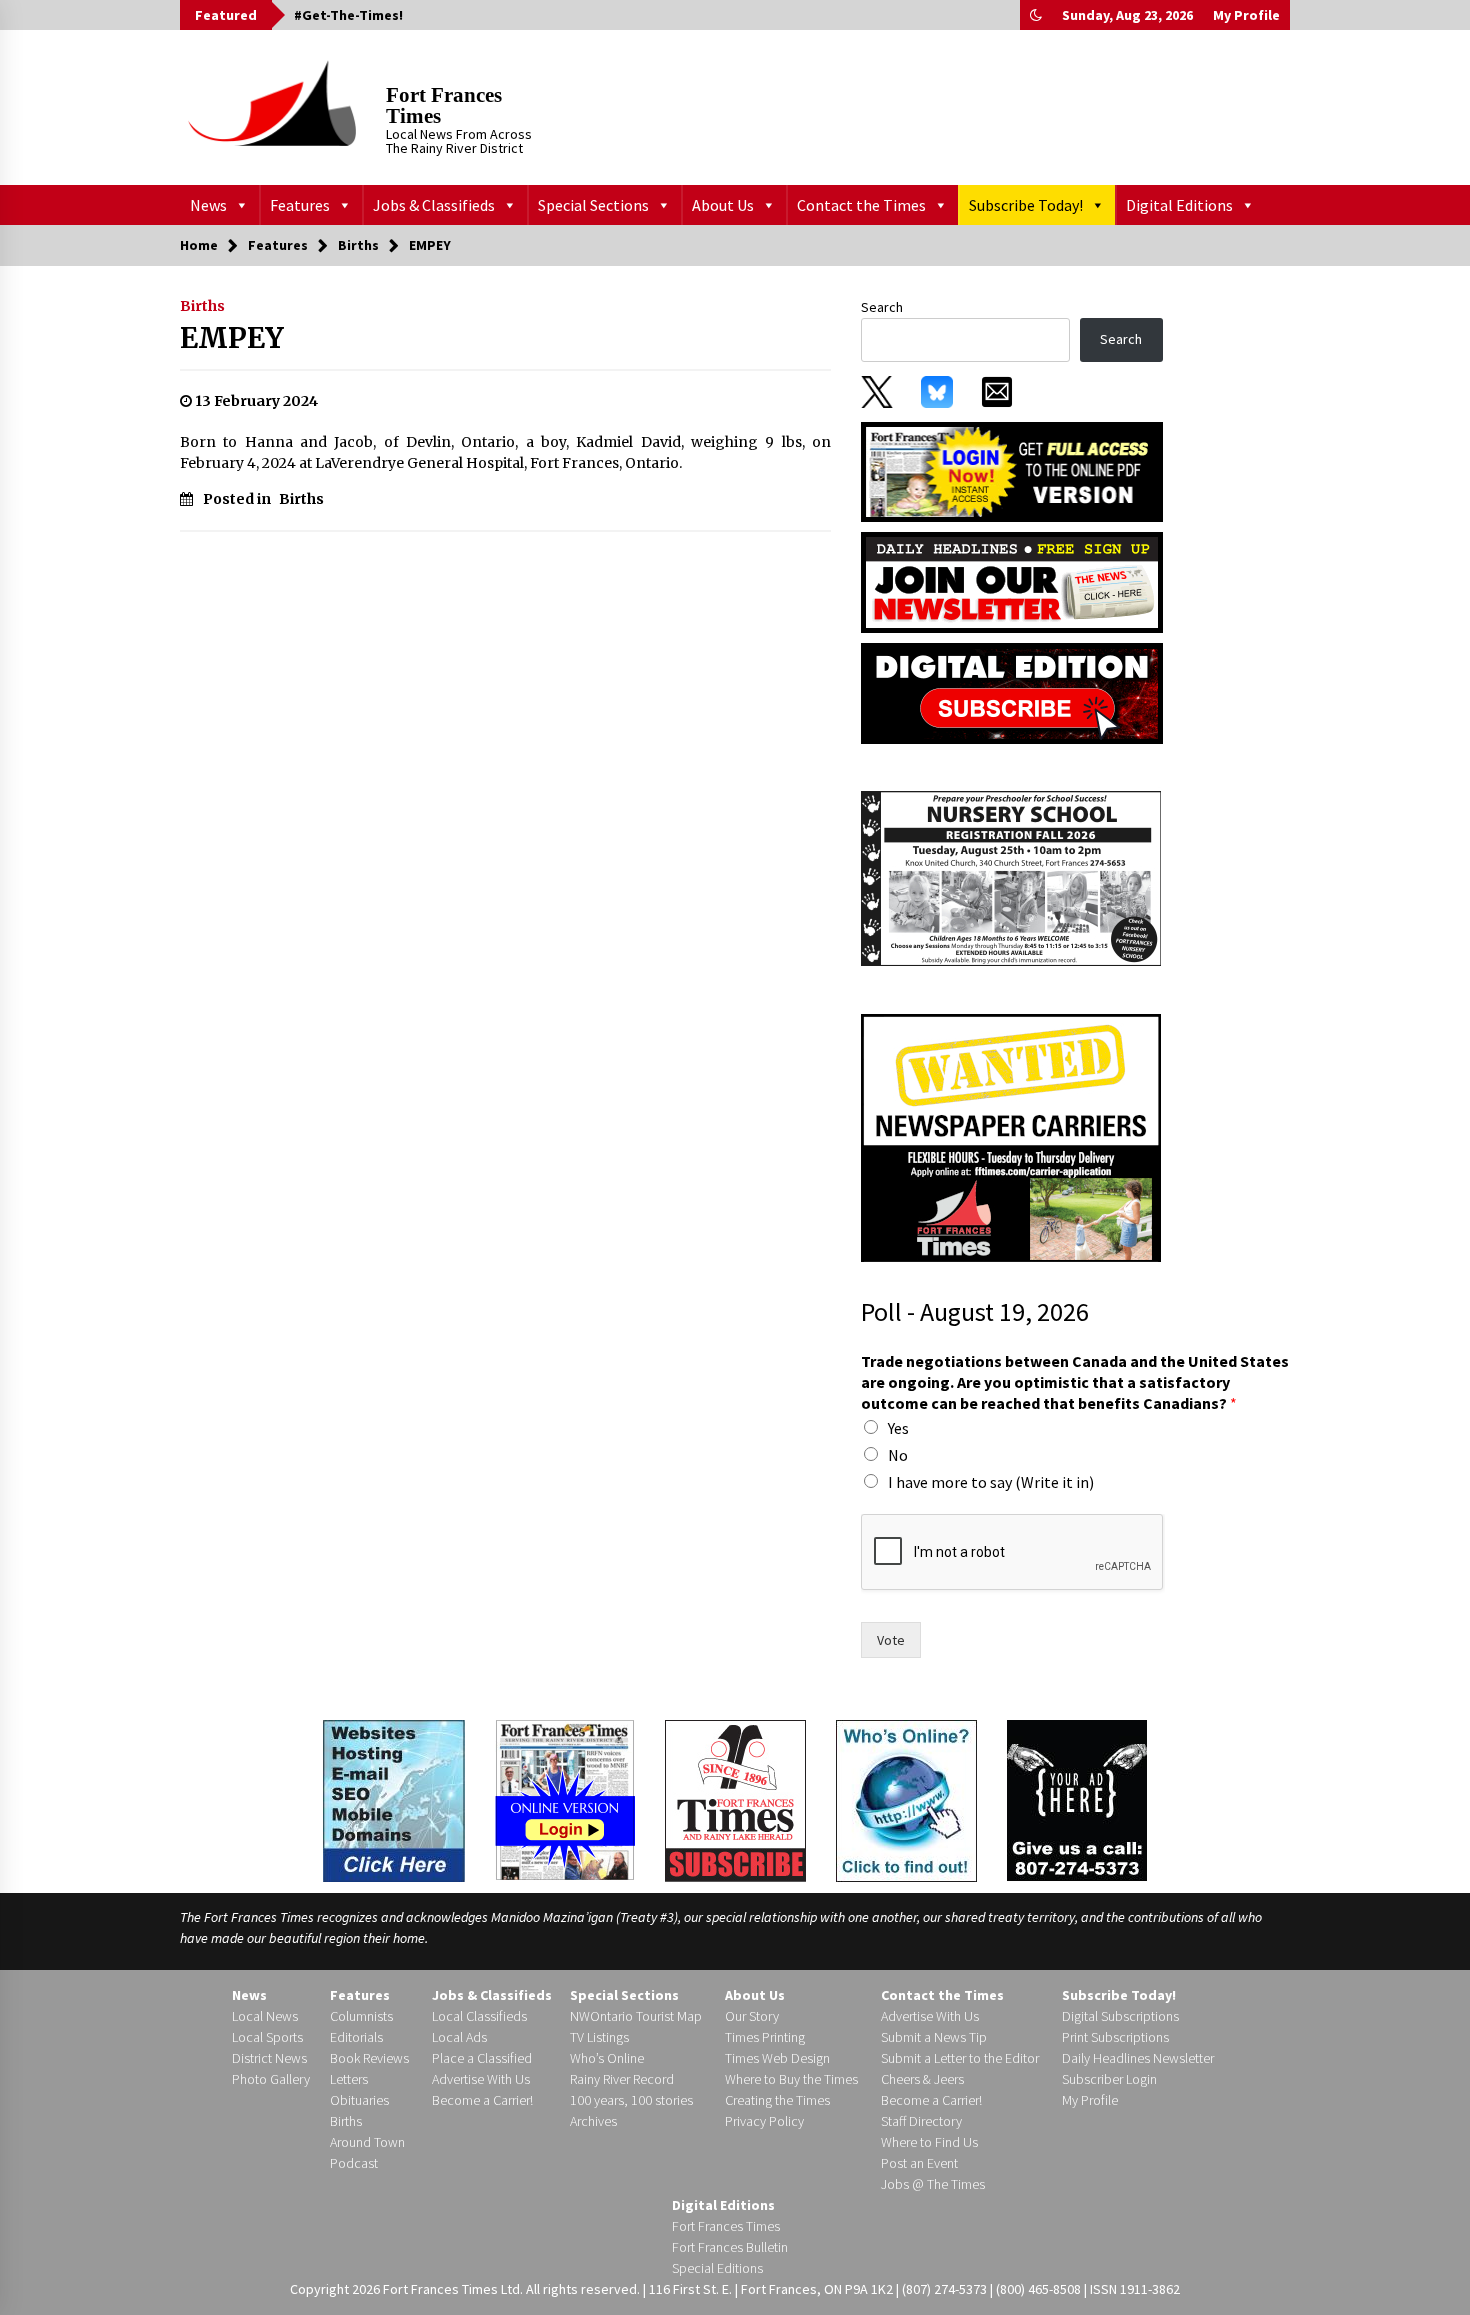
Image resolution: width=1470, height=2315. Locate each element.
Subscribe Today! (1026, 205)
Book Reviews (369, 2058)
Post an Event (919, 2163)
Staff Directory (921, 2121)
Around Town (367, 2142)
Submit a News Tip (934, 2037)
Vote (891, 1640)
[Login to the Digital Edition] (565, 1798)
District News (269, 2058)
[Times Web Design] (394, 1799)
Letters (349, 2079)
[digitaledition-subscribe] (1012, 692)
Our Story (752, 2016)
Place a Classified (482, 2058)
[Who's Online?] (906, 1799)
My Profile (1246, 15)
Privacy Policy (764, 2121)
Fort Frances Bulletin (730, 2247)
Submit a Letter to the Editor (960, 2058)
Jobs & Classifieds (434, 205)
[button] (1036, 15)
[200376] (1011, 878)
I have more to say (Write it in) (991, 1482)
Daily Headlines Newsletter (1138, 2058)
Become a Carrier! (482, 2100)
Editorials (356, 2037)
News (208, 205)
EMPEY (232, 338)
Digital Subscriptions (1120, 2016)
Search (882, 307)
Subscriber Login (1109, 2079)
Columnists (361, 2016)
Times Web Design (777, 2058)
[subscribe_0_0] (1012, 470)
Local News (265, 2016)
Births (202, 306)
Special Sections (593, 205)
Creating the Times (777, 2100)
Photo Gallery (271, 2079)
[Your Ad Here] (1077, 1800)
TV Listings (599, 2037)
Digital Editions (1179, 205)
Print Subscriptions (1115, 2037)
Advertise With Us (481, 2079)
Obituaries (359, 2100)
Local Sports (267, 2037)
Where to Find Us (929, 2142)
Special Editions (717, 2268)
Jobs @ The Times (933, 2184)
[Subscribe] (735, 1801)
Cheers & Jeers (922, 2079)
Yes (898, 1428)
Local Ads (459, 2037)
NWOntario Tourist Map (636, 2016)
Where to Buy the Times (791, 2079)
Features (300, 205)
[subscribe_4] (1012, 581)
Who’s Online (607, 2058)
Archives (593, 2121)
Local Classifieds (479, 2016)
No (898, 1455)
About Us (723, 205)
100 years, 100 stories (631, 2100)
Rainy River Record (622, 2079)
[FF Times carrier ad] (1011, 1137)
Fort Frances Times (444, 105)
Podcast (354, 2163)
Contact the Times (861, 205)
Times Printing (765, 2037)
